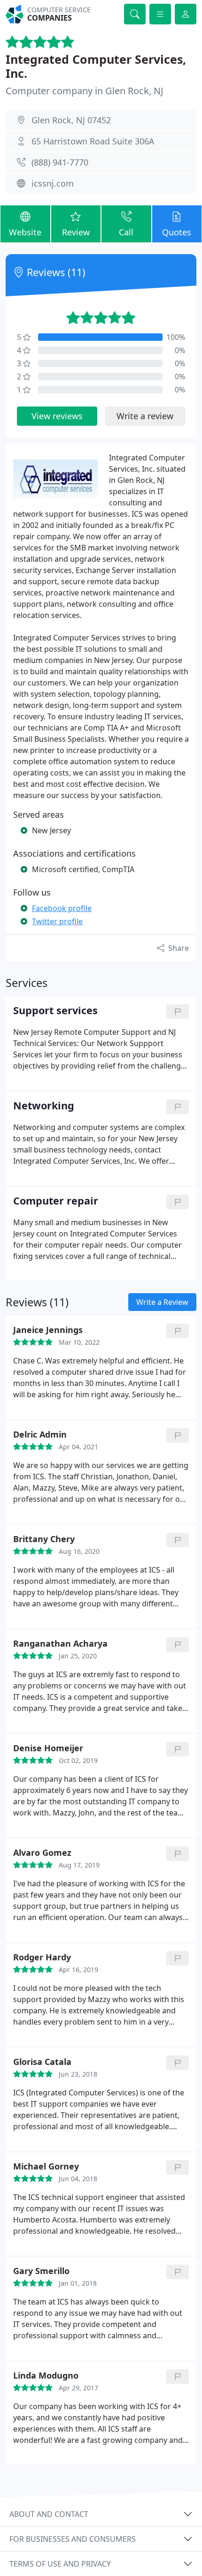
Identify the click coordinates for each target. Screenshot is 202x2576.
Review (76, 232)
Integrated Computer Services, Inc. (96, 66)
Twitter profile (57, 921)
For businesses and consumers (73, 2539)
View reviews (57, 416)
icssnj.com (53, 183)
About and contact (49, 2514)
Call (126, 232)
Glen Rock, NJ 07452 (71, 120)
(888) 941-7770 (60, 162)
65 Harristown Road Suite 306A (93, 141)
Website (25, 232)
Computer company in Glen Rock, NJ (84, 91)
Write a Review (162, 1302)
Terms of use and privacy (60, 2564)
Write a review (145, 416)
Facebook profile (62, 908)
